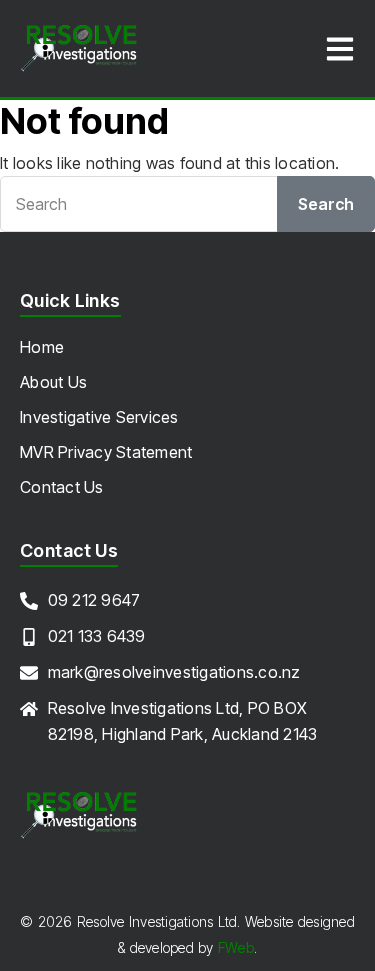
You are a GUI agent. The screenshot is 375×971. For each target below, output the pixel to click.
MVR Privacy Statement (106, 452)
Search (326, 204)
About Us (53, 382)
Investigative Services (99, 417)
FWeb (236, 947)
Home (42, 347)
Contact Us (62, 487)
